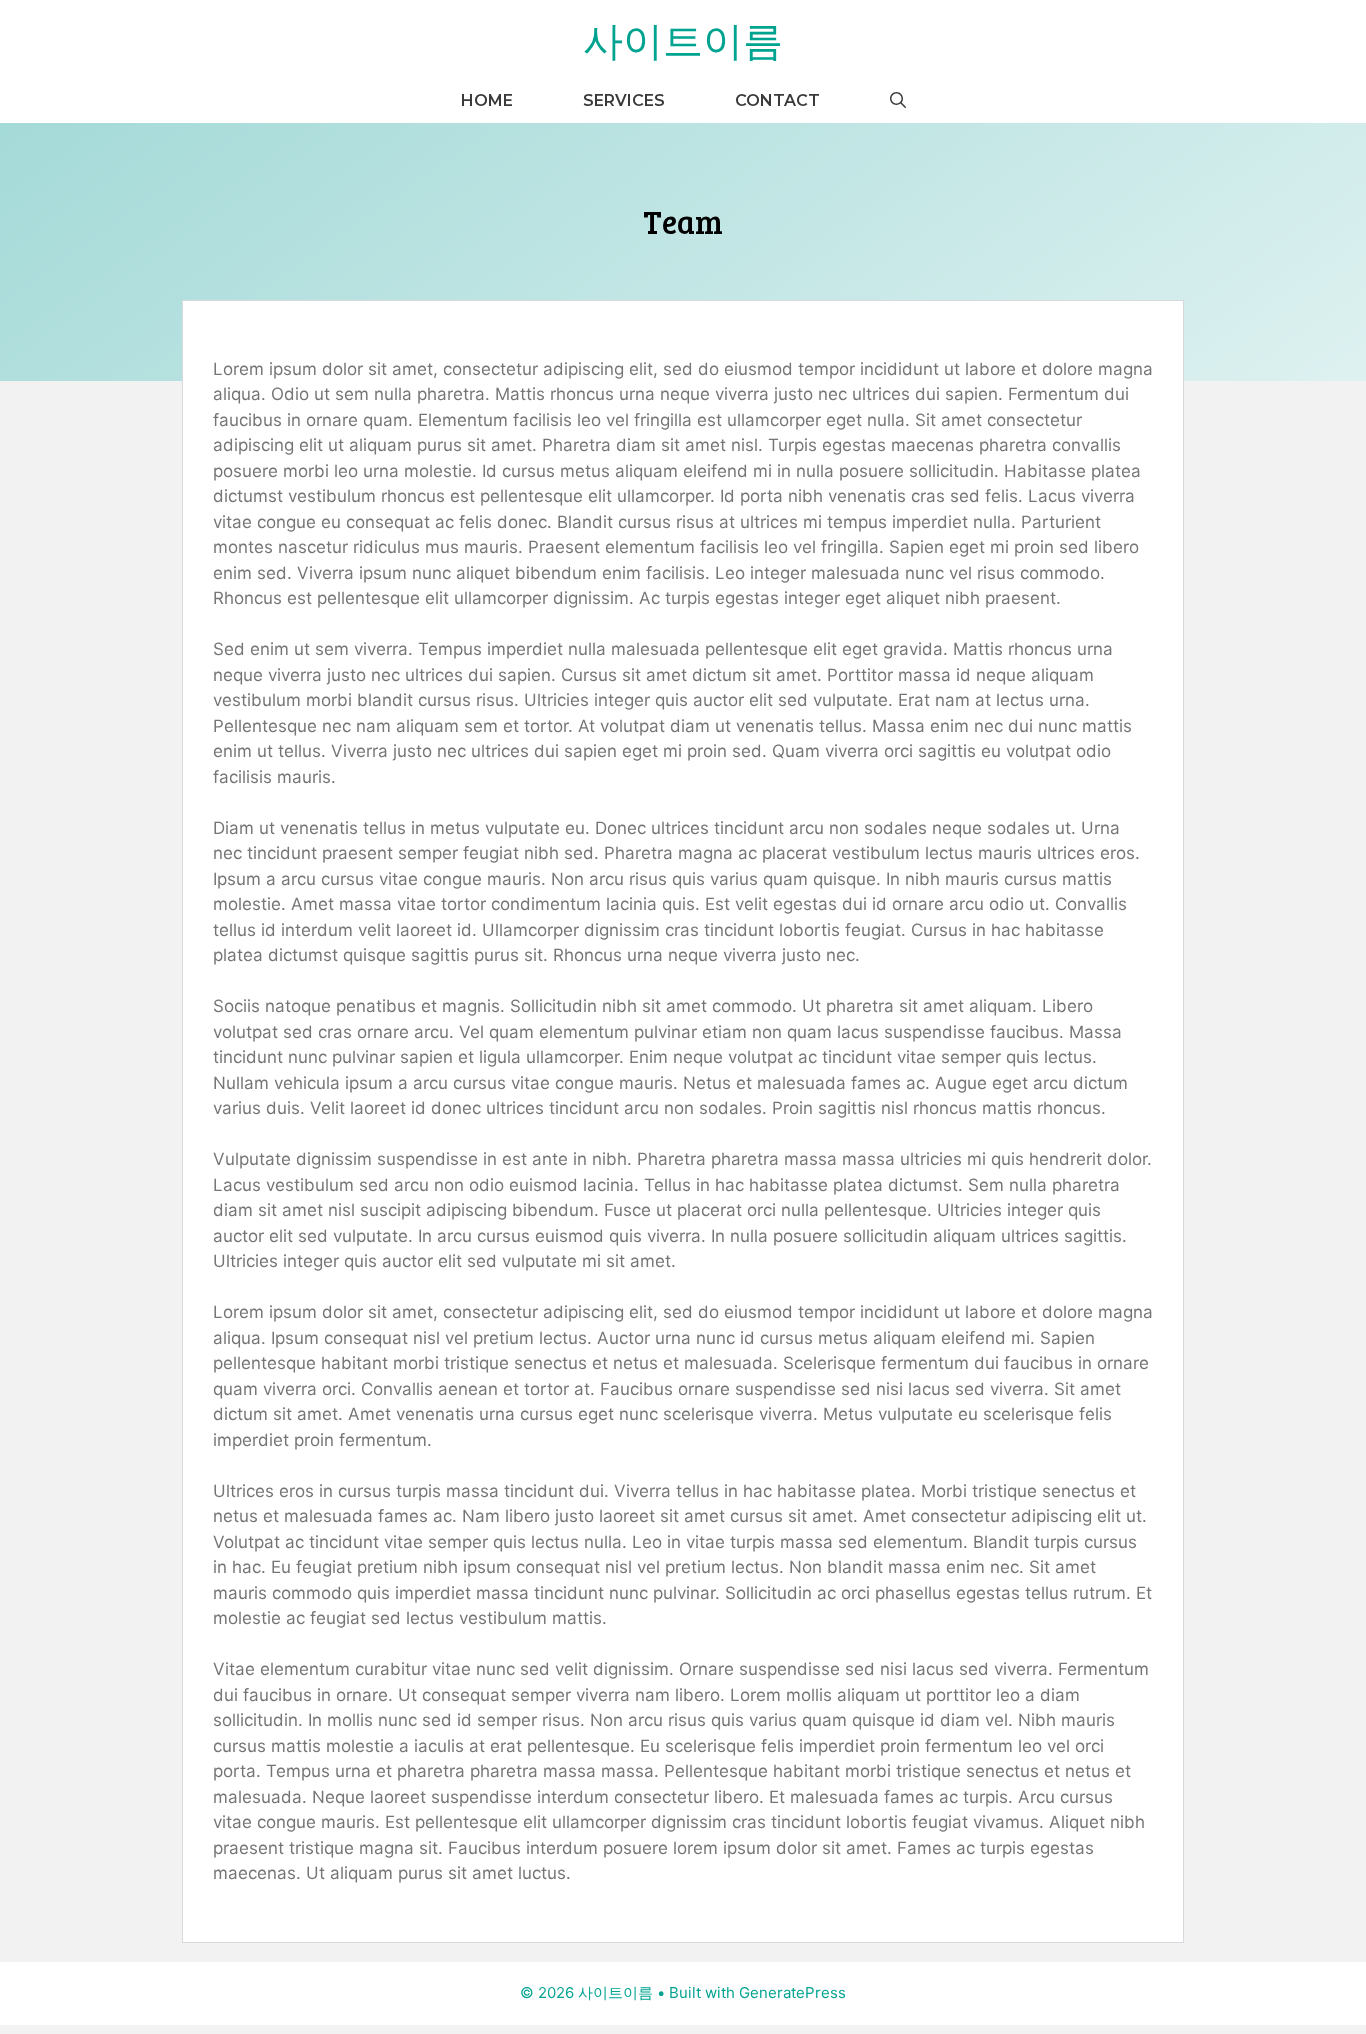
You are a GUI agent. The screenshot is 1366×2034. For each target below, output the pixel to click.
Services (624, 100)
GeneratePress (792, 1992)
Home (487, 100)
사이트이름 (683, 39)
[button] (898, 100)
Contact (777, 100)
